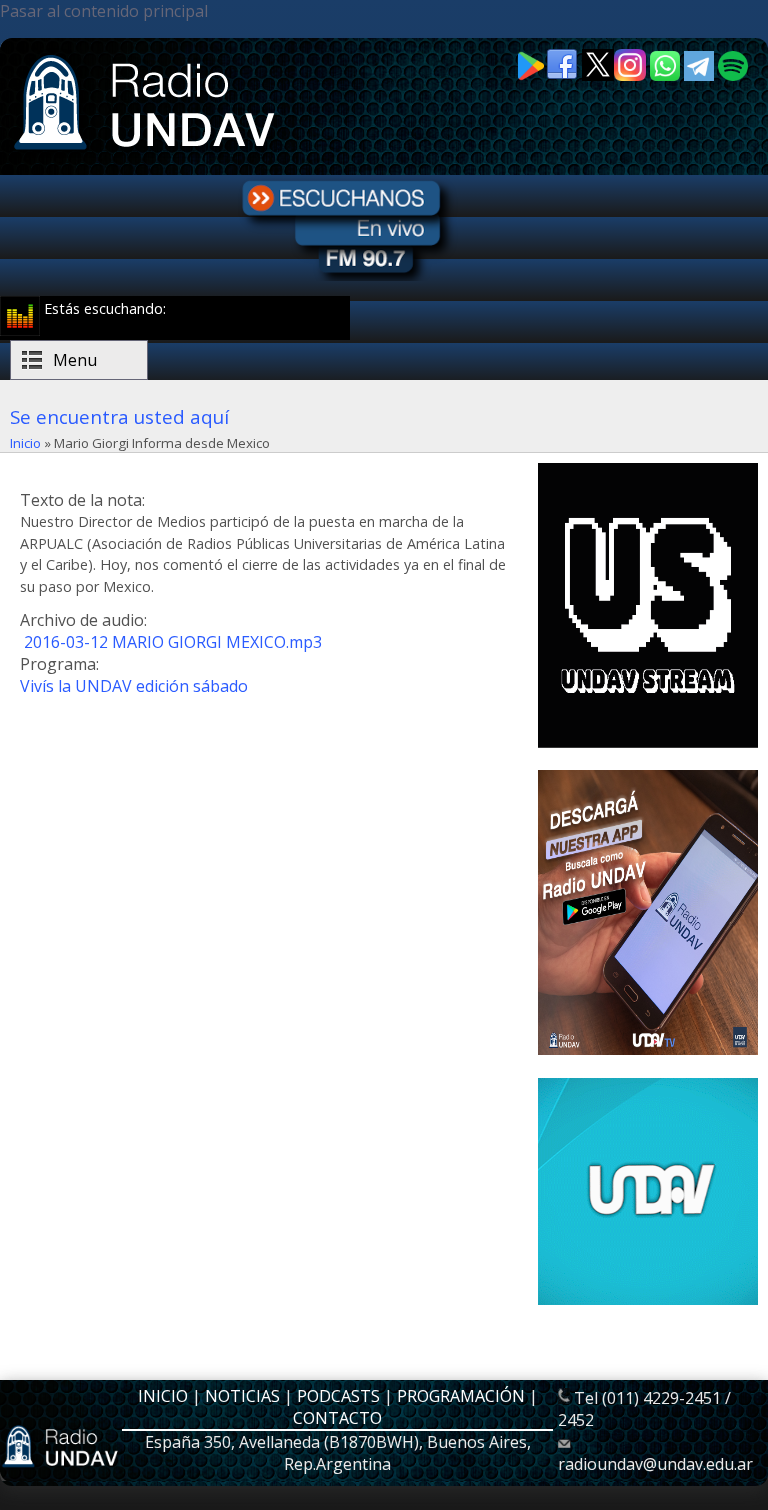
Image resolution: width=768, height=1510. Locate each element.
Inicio (25, 443)
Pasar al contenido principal (104, 11)
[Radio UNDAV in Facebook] (564, 75)
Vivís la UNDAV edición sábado (134, 686)
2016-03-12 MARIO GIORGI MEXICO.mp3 (173, 642)
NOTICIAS (242, 1396)
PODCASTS (338, 1396)
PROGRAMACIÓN (461, 1396)
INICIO (163, 1396)
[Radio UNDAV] (148, 152)
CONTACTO (337, 1418)
